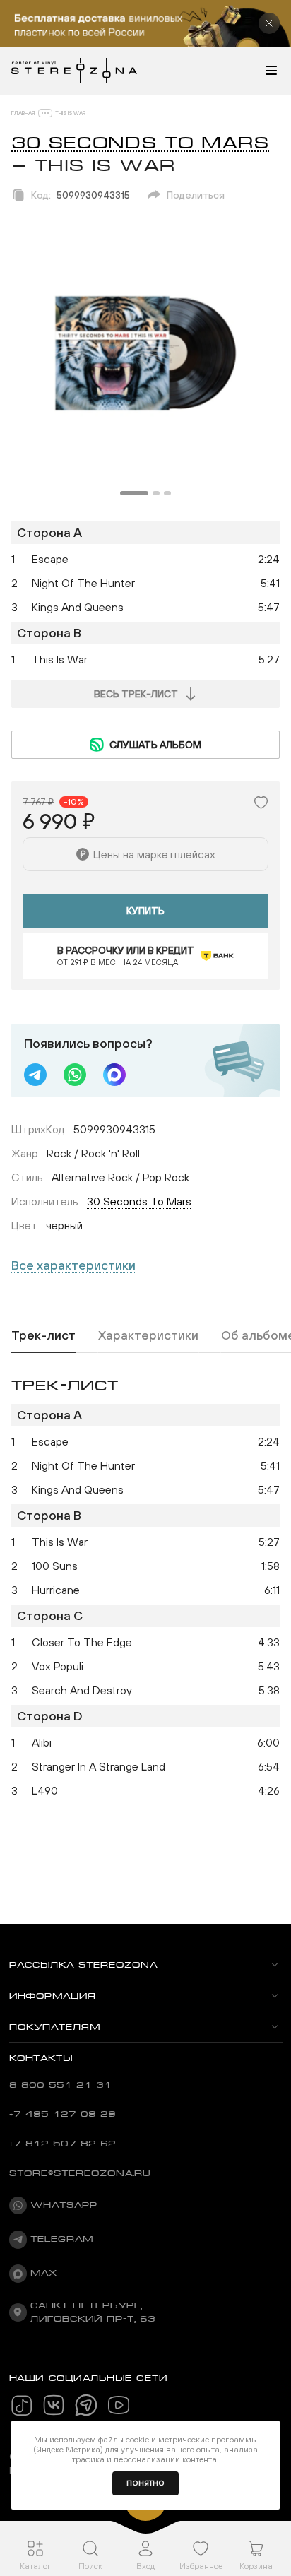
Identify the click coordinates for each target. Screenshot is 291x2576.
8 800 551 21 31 (60, 2085)
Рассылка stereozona (83, 1965)
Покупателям (55, 2027)
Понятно (145, 2483)
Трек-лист (43, 1335)
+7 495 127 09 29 (63, 2114)
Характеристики (148, 1335)
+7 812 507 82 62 (63, 2144)
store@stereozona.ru (80, 2173)
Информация (53, 1996)
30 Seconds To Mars (140, 143)
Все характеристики (73, 1265)
